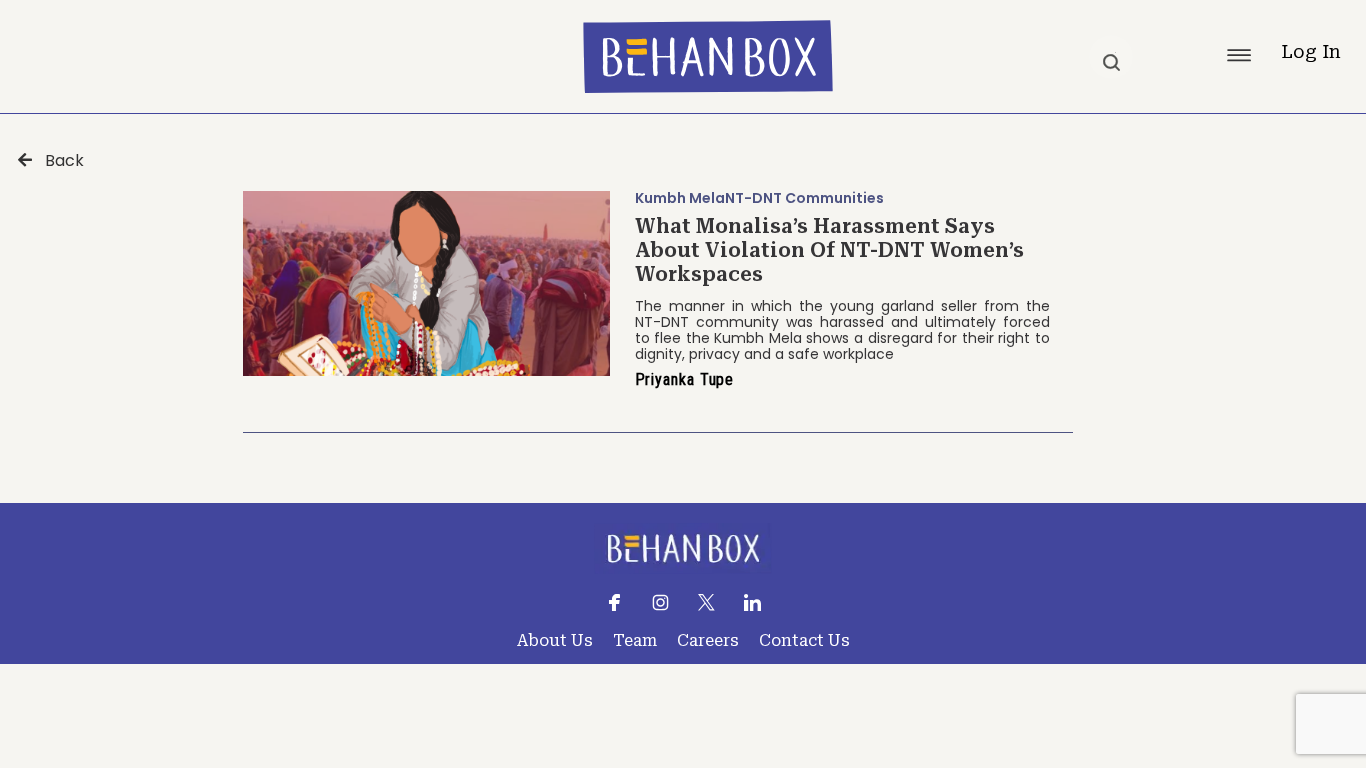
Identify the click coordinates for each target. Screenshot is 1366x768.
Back (64, 161)
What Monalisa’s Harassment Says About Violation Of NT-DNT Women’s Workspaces (829, 250)
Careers (708, 640)
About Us (555, 640)
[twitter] (706, 601)
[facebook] (614, 601)
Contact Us (804, 640)
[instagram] (660, 601)
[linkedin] (752, 601)
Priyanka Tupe (685, 379)
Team (635, 640)
